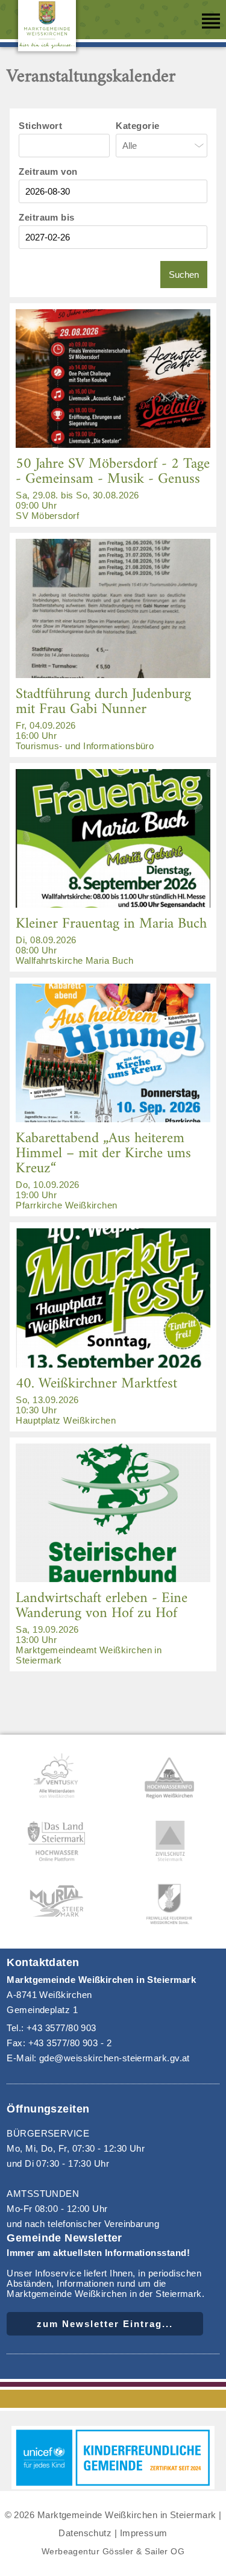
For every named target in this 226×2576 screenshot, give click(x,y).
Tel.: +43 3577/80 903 (52, 2028)
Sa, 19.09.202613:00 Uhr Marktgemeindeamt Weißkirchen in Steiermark (102, 1626)
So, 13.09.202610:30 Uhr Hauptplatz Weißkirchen (96, 1398)
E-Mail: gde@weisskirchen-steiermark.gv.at (98, 2058)
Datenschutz (85, 2533)
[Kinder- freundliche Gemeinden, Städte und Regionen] (113, 2486)
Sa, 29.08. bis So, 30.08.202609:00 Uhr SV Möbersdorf (113, 486)
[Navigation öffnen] (211, 21)
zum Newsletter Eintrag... (105, 2324)
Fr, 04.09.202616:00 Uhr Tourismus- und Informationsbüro (103, 716)
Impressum (144, 2533)
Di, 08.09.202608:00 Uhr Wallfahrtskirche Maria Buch (111, 938)
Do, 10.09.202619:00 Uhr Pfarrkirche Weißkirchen (103, 1168)
